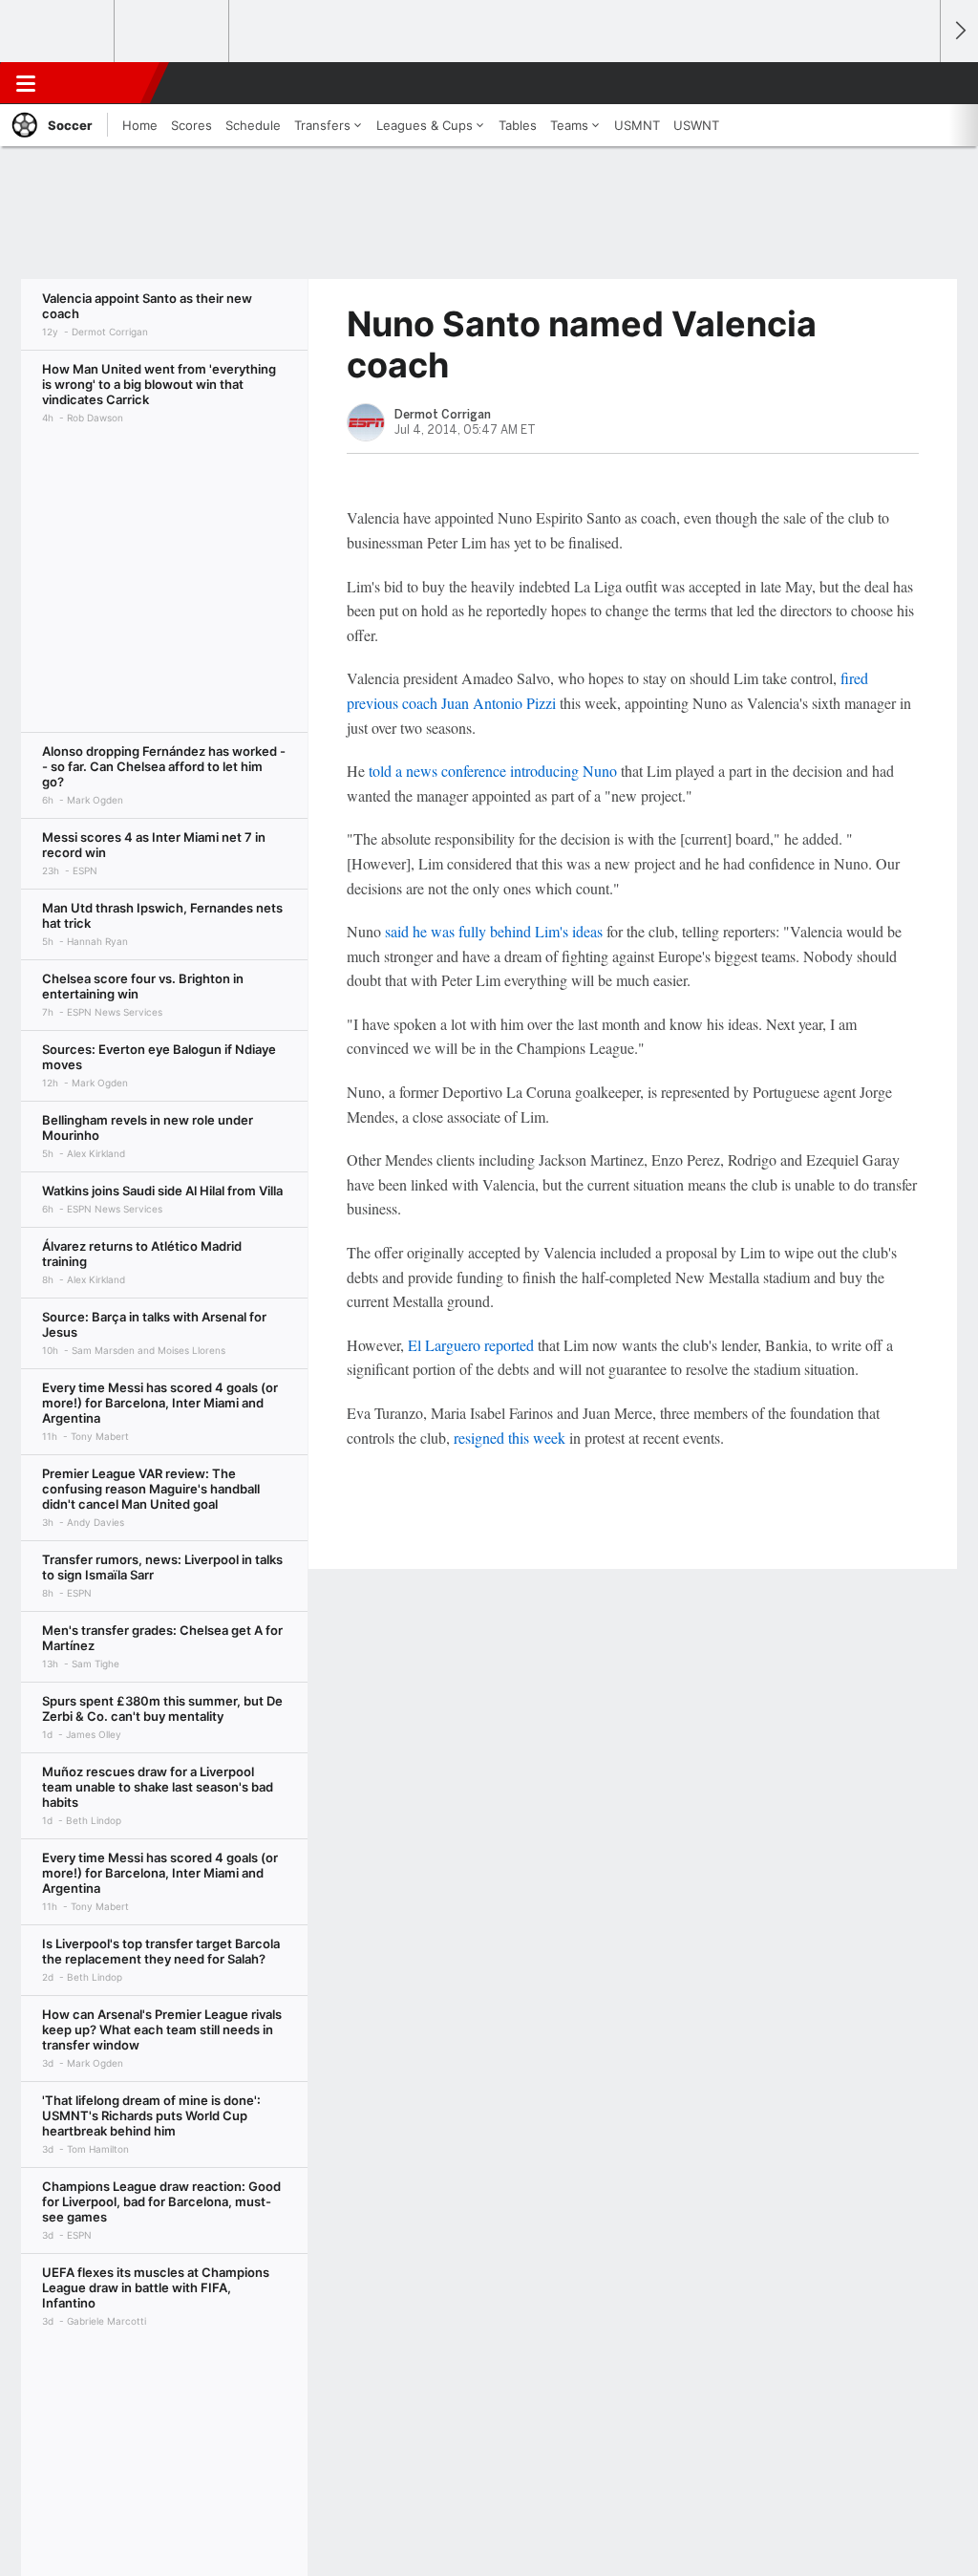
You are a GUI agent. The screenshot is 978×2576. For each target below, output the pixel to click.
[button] (917, 83)
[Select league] (58, 32)
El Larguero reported (471, 1345)
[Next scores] (959, 31)
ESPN (102, 83)
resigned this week (510, 1438)
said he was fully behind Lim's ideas (494, 931)
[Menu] (26, 83)
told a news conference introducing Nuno (493, 771)
